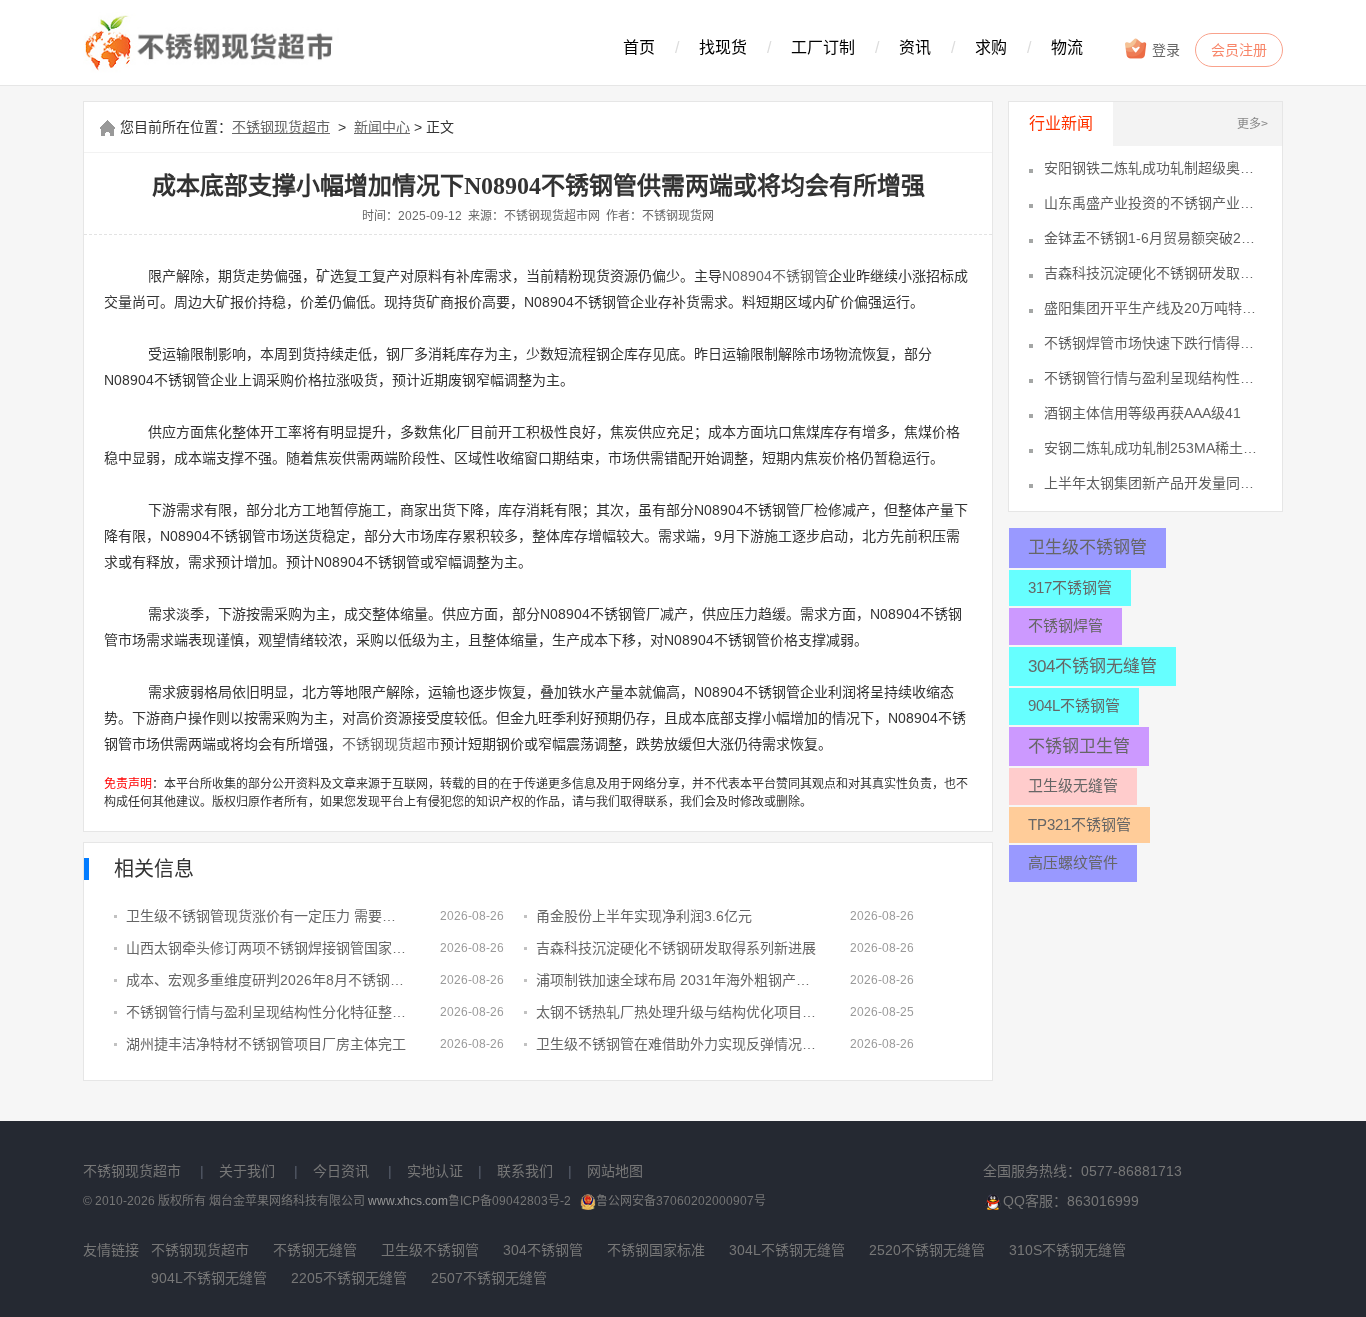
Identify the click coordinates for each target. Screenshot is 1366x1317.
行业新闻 (1061, 123)
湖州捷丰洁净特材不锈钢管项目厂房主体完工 (266, 1044)
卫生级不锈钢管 (1087, 547)
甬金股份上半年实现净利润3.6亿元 (644, 916)
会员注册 (1239, 50)
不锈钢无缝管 (315, 1250)
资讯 (915, 47)
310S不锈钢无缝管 (1067, 1250)
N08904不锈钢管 (775, 276)
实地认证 (435, 1171)
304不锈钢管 (543, 1250)
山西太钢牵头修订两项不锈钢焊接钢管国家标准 (268, 948)
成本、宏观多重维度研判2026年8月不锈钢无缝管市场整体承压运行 (268, 980)
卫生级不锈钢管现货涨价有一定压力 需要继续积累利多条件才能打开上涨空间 (268, 916)
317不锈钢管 (1070, 587)
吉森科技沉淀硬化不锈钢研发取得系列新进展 (676, 948)
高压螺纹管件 (1073, 862)
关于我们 (247, 1171)
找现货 (723, 47)
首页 (639, 47)
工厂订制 (823, 47)
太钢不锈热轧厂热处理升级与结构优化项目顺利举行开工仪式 (678, 1012)
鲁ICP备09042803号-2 (509, 1201)
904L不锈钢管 (1074, 705)
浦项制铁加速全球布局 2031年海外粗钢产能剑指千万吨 (678, 980)
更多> (1252, 124)
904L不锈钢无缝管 (209, 1278)
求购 (991, 47)
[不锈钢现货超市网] (214, 44)
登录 (1164, 50)
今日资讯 (341, 1171)
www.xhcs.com (408, 1201)
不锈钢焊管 (1065, 625)
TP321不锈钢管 (1079, 824)
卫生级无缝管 (1073, 785)
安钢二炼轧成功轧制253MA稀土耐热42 (1153, 448)
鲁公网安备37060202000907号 (681, 1201)
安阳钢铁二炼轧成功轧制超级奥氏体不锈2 (1153, 168)
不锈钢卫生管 (1079, 746)
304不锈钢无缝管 (1092, 666)
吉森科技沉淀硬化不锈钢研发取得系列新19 (1153, 273)
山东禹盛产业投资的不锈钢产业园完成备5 (1153, 203)
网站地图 (615, 1171)
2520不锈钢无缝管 (927, 1250)
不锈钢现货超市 (281, 127)
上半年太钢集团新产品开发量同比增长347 (1153, 483)
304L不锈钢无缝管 (787, 1250)
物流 (1067, 47)
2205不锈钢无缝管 (349, 1278)
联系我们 (525, 1171)
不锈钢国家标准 (656, 1250)
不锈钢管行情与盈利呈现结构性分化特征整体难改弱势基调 (268, 1012)
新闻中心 (382, 127)
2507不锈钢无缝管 (489, 1278)
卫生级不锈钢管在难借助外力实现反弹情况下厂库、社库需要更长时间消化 (678, 1044)
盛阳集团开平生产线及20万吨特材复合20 (1153, 308)
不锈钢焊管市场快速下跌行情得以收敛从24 (1153, 343)
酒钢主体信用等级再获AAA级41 (1142, 413)
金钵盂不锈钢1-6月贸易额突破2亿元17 (1153, 238)
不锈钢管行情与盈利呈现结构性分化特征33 (1153, 378)
